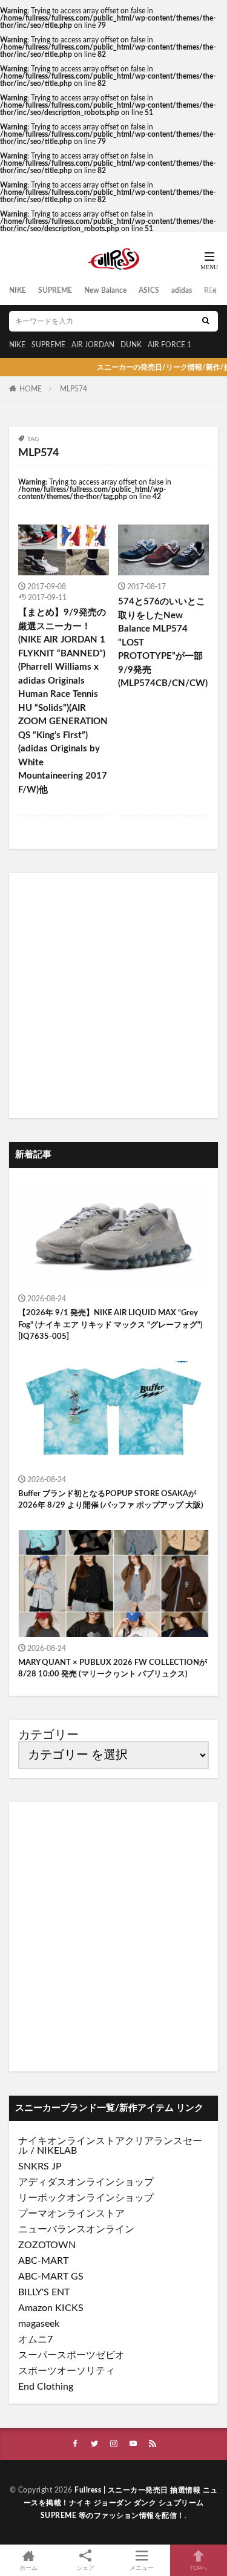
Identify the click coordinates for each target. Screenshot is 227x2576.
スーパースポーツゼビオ (71, 2355)
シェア (85, 2568)
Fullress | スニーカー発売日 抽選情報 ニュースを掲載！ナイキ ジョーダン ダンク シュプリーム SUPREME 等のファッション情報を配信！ (121, 2503)
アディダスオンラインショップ (86, 2182)
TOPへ (199, 2568)
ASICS (149, 290)
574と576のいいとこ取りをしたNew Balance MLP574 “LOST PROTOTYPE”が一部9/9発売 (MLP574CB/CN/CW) (163, 642)
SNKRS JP (40, 2166)
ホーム (28, 2568)
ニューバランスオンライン (76, 2229)
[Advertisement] (113, 995)
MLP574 (74, 389)
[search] (206, 321)
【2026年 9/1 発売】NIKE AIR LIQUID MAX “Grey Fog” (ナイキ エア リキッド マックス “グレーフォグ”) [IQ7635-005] (110, 1325)
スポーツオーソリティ (67, 2371)
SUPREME (55, 290)
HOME (31, 389)
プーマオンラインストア (71, 2214)
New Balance (105, 290)
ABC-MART (43, 2261)
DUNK (131, 345)
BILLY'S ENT (44, 2292)
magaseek (39, 2324)
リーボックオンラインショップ (86, 2198)
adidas (182, 290)
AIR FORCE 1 (169, 345)
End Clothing (46, 2387)
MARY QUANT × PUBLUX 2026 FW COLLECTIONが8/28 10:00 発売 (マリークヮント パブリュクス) (113, 1669)
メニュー (142, 2568)
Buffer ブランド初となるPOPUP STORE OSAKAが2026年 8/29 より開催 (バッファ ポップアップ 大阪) (111, 1500)
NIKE (18, 290)
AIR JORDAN (93, 345)
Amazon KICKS (51, 2308)
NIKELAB (57, 2151)
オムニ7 (35, 2339)
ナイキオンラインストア (71, 2141)
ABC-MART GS (51, 2277)
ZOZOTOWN (47, 2245)
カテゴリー (48, 1735)
